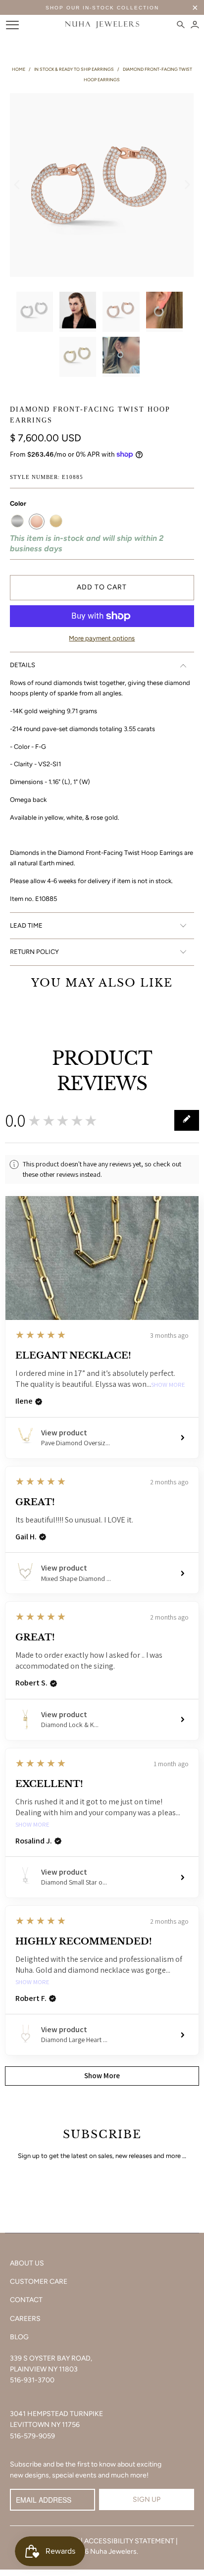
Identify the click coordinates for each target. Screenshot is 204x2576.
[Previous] (17, 185)
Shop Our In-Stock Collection (102, 8)
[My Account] (195, 25)
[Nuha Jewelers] (102, 25)
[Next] (187, 185)
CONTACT (26, 2300)
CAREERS (25, 2319)
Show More (168, 1385)
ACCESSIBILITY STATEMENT (129, 2541)
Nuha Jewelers (113, 2551)
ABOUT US (27, 2263)
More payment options (102, 638)
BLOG (19, 2337)
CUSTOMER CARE (39, 2282)
